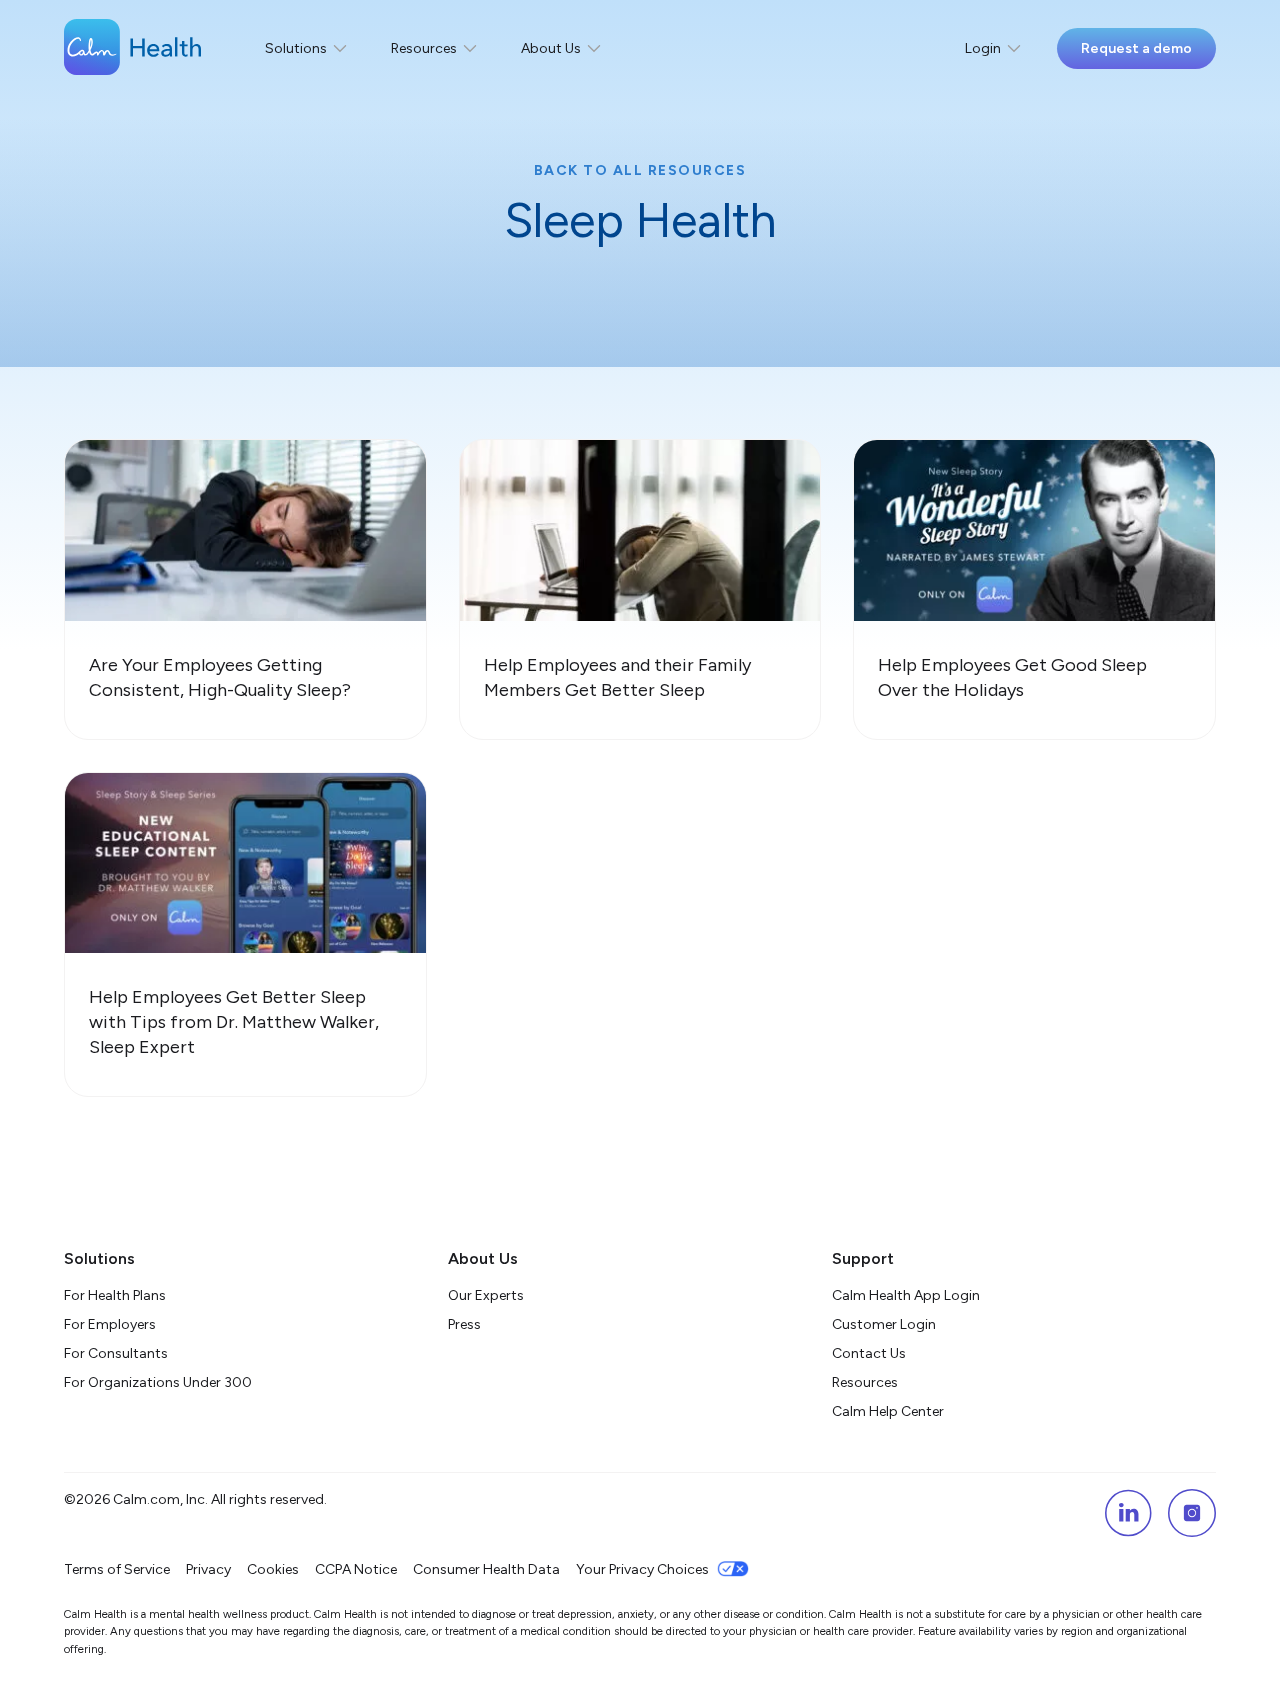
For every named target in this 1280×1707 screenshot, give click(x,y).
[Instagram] (1192, 1513)
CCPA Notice (356, 1569)
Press (464, 1324)
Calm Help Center (889, 1411)
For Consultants (116, 1353)
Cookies (273, 1569)
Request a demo (1136, 48)
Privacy (208, 1569)
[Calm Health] (132, 49)
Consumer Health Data (486, 1569)
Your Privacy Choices (642, 1569)
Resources (865, 1382)
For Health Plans (115, 1295)
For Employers (110, 1324)
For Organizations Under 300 (158, 1382)
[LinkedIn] (1128, 1513)
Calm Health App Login (906, 1295)
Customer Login (884, 1324)
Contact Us (869, 1353)
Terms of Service (117, 1569)
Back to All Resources (640, 170)
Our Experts (486, 1295)
